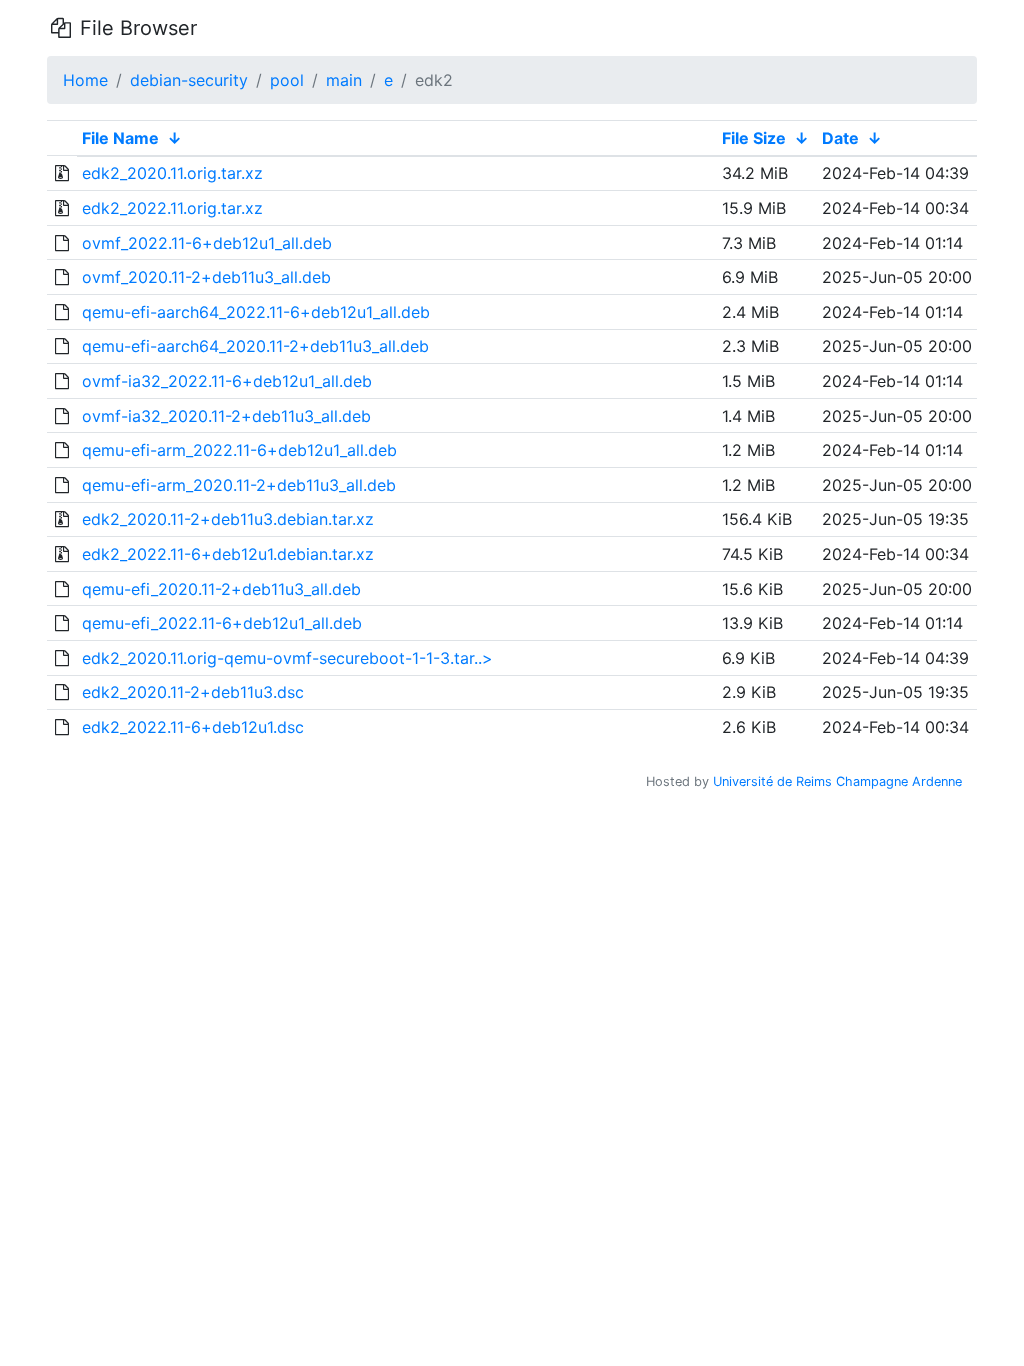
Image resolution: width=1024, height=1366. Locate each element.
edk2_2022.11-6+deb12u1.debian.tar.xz (228, 554)
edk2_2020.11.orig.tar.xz (172, 173)
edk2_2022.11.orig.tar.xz (172, 208)
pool (287, 80)
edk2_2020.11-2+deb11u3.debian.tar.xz (228, 519)
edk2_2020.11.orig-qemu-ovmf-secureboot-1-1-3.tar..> (287, 658)
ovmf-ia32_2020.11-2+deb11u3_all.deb (226, 416)
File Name (120, 138)
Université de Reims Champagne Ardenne (837, 781)
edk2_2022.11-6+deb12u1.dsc (193, 727)
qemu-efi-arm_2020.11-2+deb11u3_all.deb (239, 485)
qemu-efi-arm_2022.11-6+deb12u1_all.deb (239, 450)
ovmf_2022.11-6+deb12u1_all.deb (207, 243)
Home (85, 80)
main (344, 80)
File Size (754, 138)
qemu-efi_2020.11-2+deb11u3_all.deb (221, 589)
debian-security (189, 80)
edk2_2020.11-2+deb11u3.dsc (193, 692)
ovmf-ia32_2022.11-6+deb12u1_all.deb (227, 381)
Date (840, 138)
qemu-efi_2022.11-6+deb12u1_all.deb (222, 623)
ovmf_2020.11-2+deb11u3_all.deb (206, 277)
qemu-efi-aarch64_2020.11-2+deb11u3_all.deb (255, 346)
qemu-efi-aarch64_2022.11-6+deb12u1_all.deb (256, 312)
